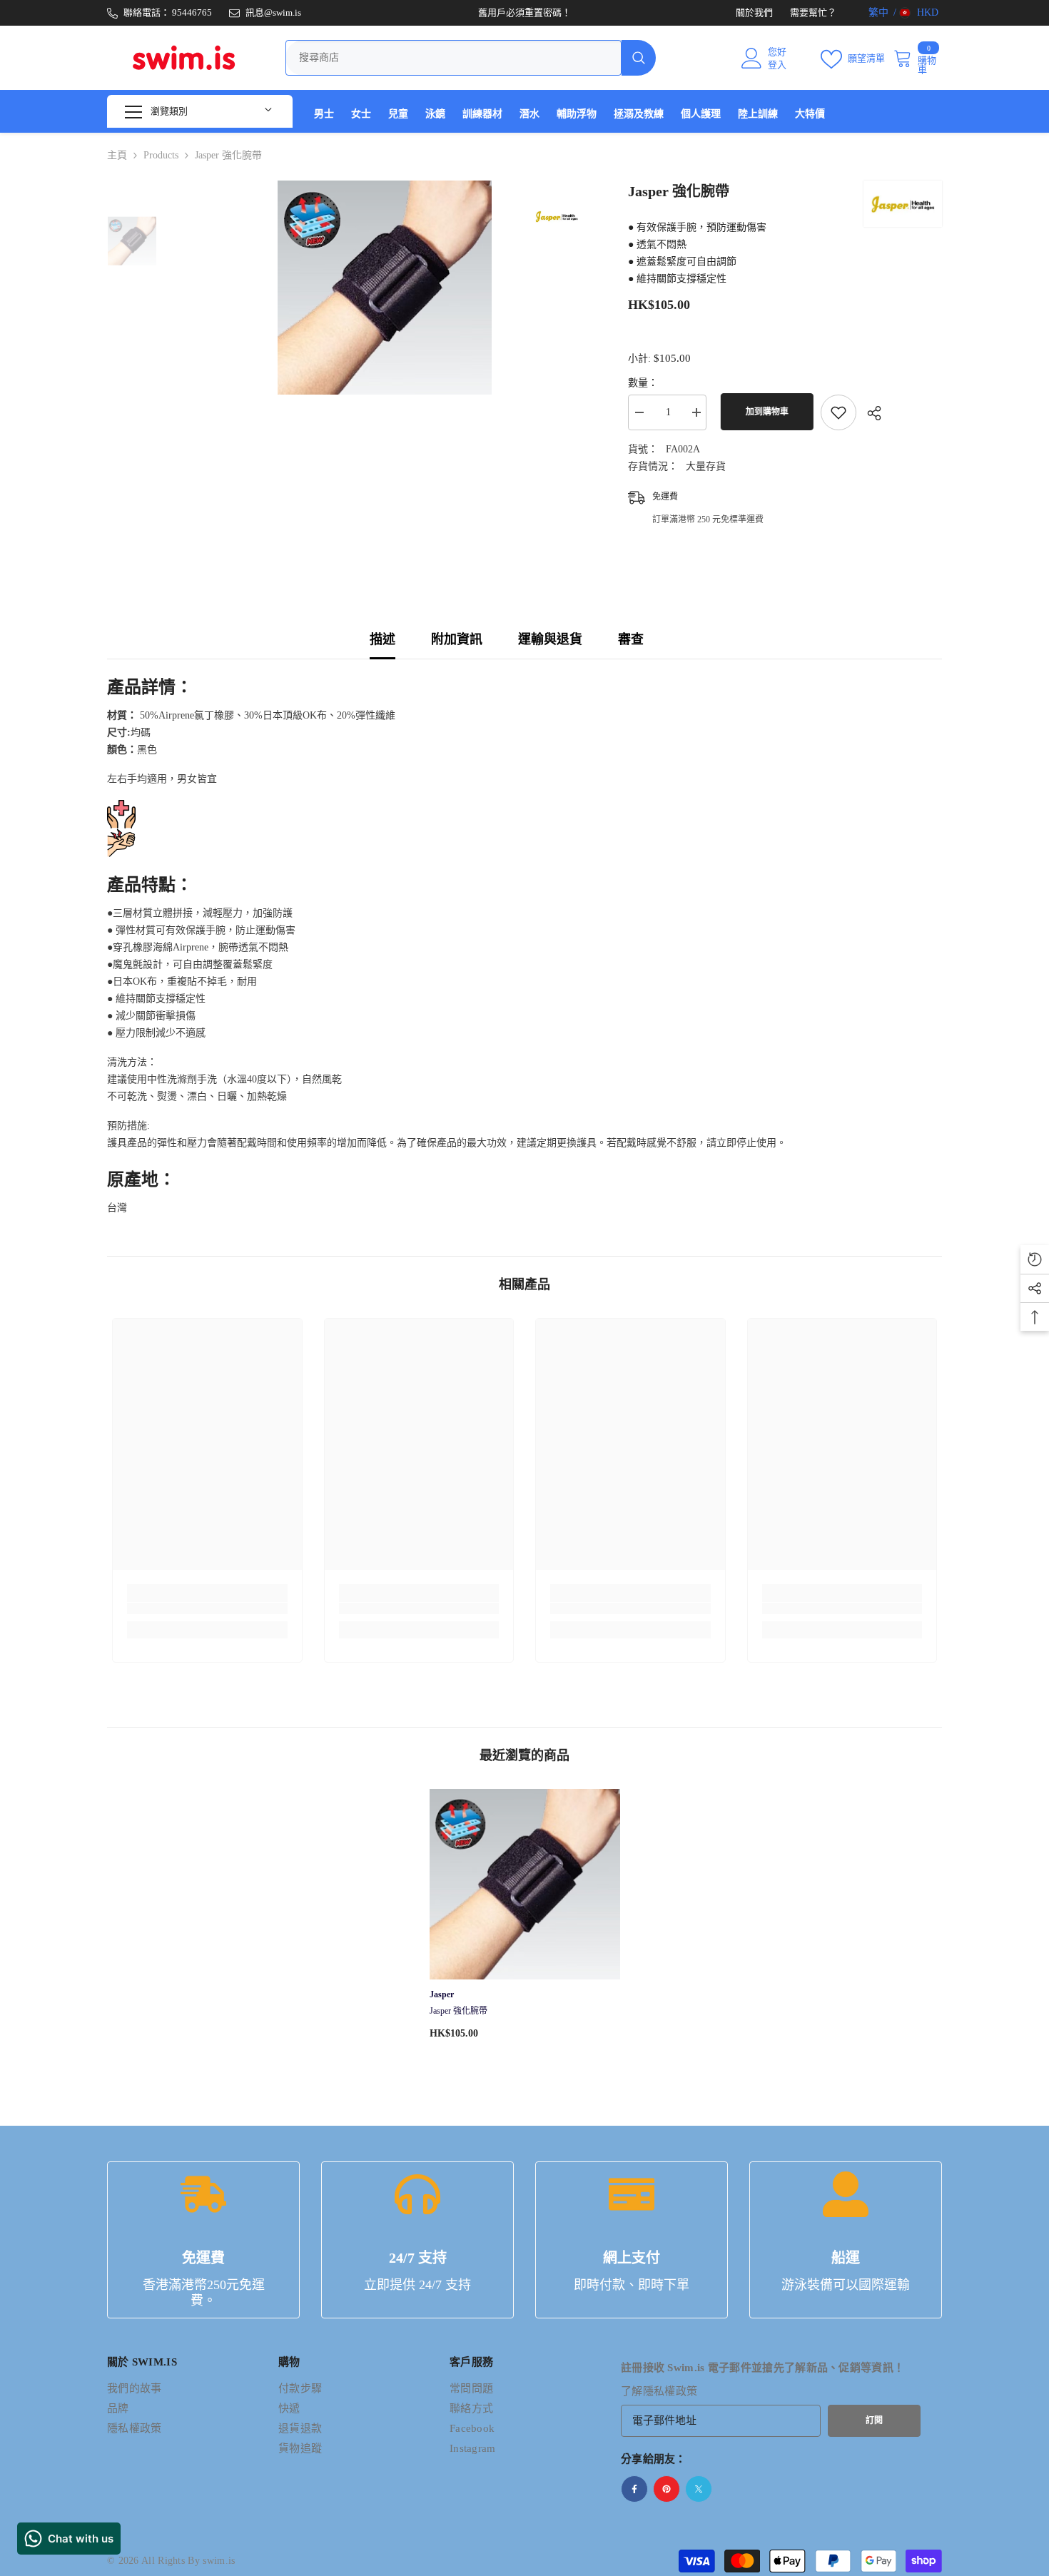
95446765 (192, 12)
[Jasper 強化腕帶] (525, 1884)
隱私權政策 (670, 2391)
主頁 (117, 155)
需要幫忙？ (813, 12)
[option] (382, 288)
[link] (207, 1608)
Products (161, 155)
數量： (643, 383)
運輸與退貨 (550, 639)
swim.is (219, 2561)
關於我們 (754, 12)
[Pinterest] (667, 2489)
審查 (631, 639)
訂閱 (874, 2420)
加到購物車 (764, 412)
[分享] (869, 413)
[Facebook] (634, 2489)
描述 (382, 639)
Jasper (442, 1994)
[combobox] (453, 58)
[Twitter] (699, 2489)
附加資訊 (457, 639)
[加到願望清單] (838, 412)
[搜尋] (471, 58)
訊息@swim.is (273, 12)
